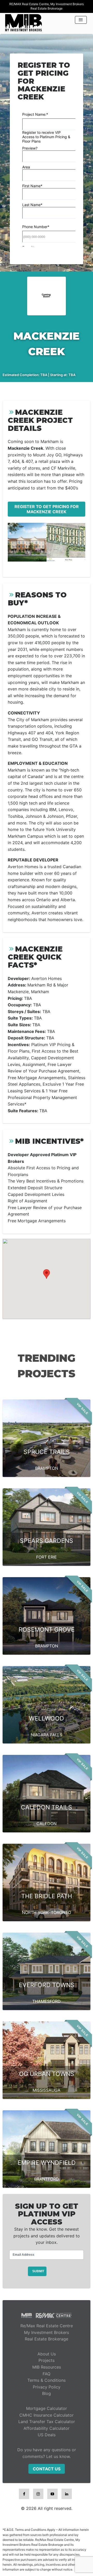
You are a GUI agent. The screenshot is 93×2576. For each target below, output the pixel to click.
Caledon (47, 1824)
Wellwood (47, 1718)
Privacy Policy (47, 2387)
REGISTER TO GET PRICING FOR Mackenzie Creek (47, 509)
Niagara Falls (47, 1735)
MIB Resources (47, 2367)
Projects (47, 2360)
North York (35, 1912)
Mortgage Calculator (47, 2408)
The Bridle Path (47, 1896)
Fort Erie (47, 1557)
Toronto (61, 1912)
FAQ (47, 2374)
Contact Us (47, 2469)
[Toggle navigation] (81, 20)
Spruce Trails (47, 1452)
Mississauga (47, 2090)
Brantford (47, 2179)
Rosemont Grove (47, 1630)
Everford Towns (47, 1985)
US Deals (47, 2435)
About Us (47, 2354)
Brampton (47, 1468)
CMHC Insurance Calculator (47, 2415)
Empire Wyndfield (47, 2163)
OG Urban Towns (47, 2074)
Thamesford (47, 2001)
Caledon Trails (47, 1807)
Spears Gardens (47, 1541)
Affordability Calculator (47, 2428)
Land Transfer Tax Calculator (47, 2422)
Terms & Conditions (47, 2380)
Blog (47, 2393)
